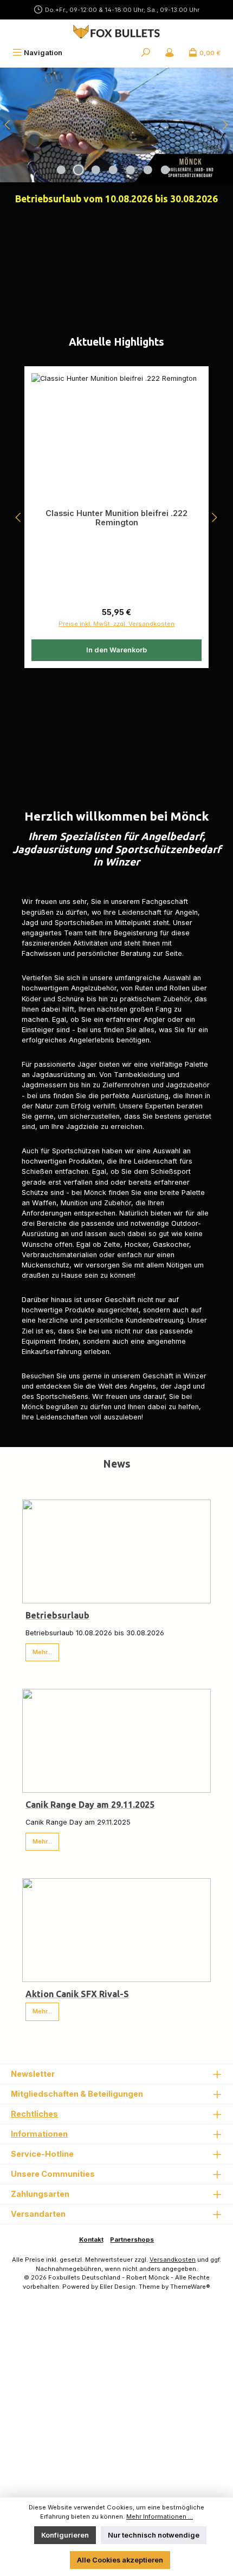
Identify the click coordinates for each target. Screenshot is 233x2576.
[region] (116, 125)
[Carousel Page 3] (96, 170)
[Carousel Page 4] (113, 170)
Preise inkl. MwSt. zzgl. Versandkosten (116, 624)
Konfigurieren (65, 2535)
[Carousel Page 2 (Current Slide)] (79, 170)
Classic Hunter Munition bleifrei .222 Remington (116, 518)
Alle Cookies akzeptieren (120, 2560)
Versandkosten (173, 2260)
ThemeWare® (190, 2287)
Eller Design (118, 2287)
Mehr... (42, 1652)
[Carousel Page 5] (131, 170)
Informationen (39, 2134)
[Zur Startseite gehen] (116, 32)
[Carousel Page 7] (165, 170)
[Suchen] (146, 53)
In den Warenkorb (116, 650)
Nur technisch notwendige (154, 2535)
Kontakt (91, 2240)
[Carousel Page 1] (61, 170)
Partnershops (132, 2240)
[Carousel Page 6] (148, 170)
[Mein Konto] (170, 53)
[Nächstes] (225, 125)
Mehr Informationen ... (160, 2516)
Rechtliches (34, 2114)
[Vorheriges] (8, 125)
